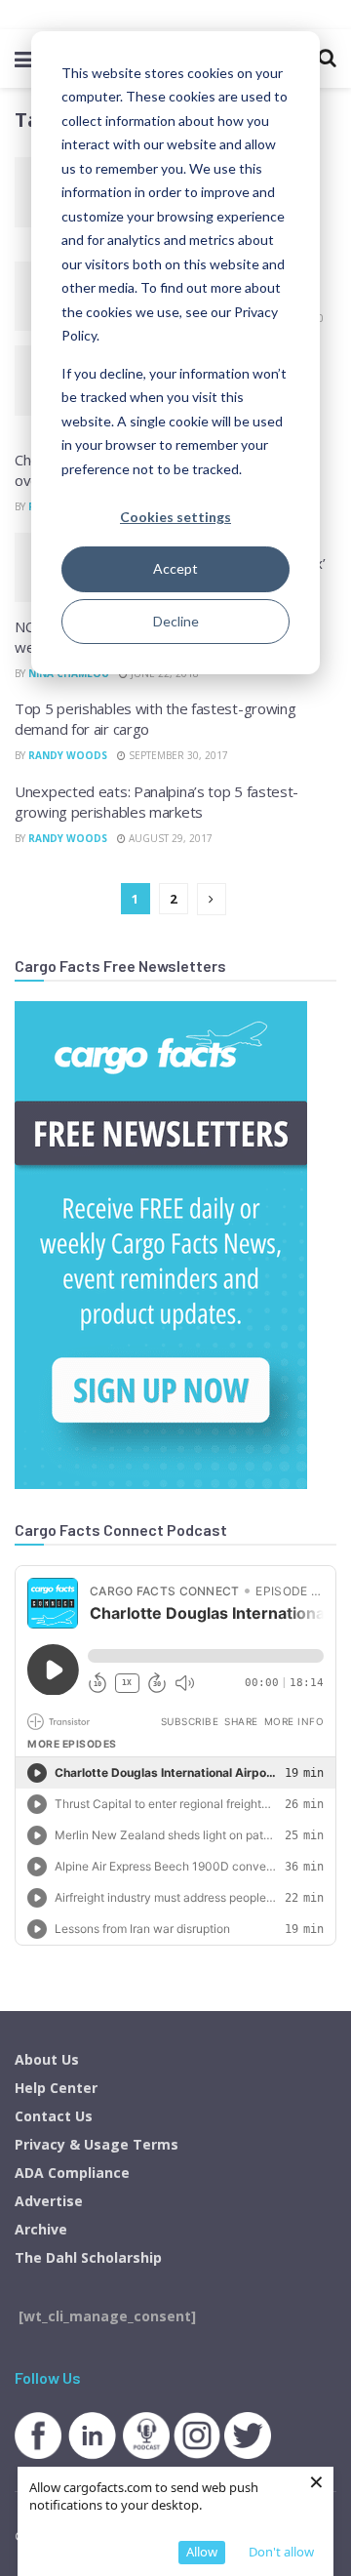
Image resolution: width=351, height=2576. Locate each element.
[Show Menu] (24, 59)
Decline (176, 621)
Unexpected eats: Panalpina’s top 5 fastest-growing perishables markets (156, 802)
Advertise (49, 2201)
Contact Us (54, 2116)
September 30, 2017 (177, 755)
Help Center (56, 2088)
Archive (41, 2229)
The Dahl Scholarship (88, 2257)
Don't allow (281, 2552)
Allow (202, 2552)
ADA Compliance (72, 2173)
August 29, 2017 (169, 838)
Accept (175, 568)
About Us (47, 2059)
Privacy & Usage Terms (97, 2144)
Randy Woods (68, 755)
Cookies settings (175, 517)
